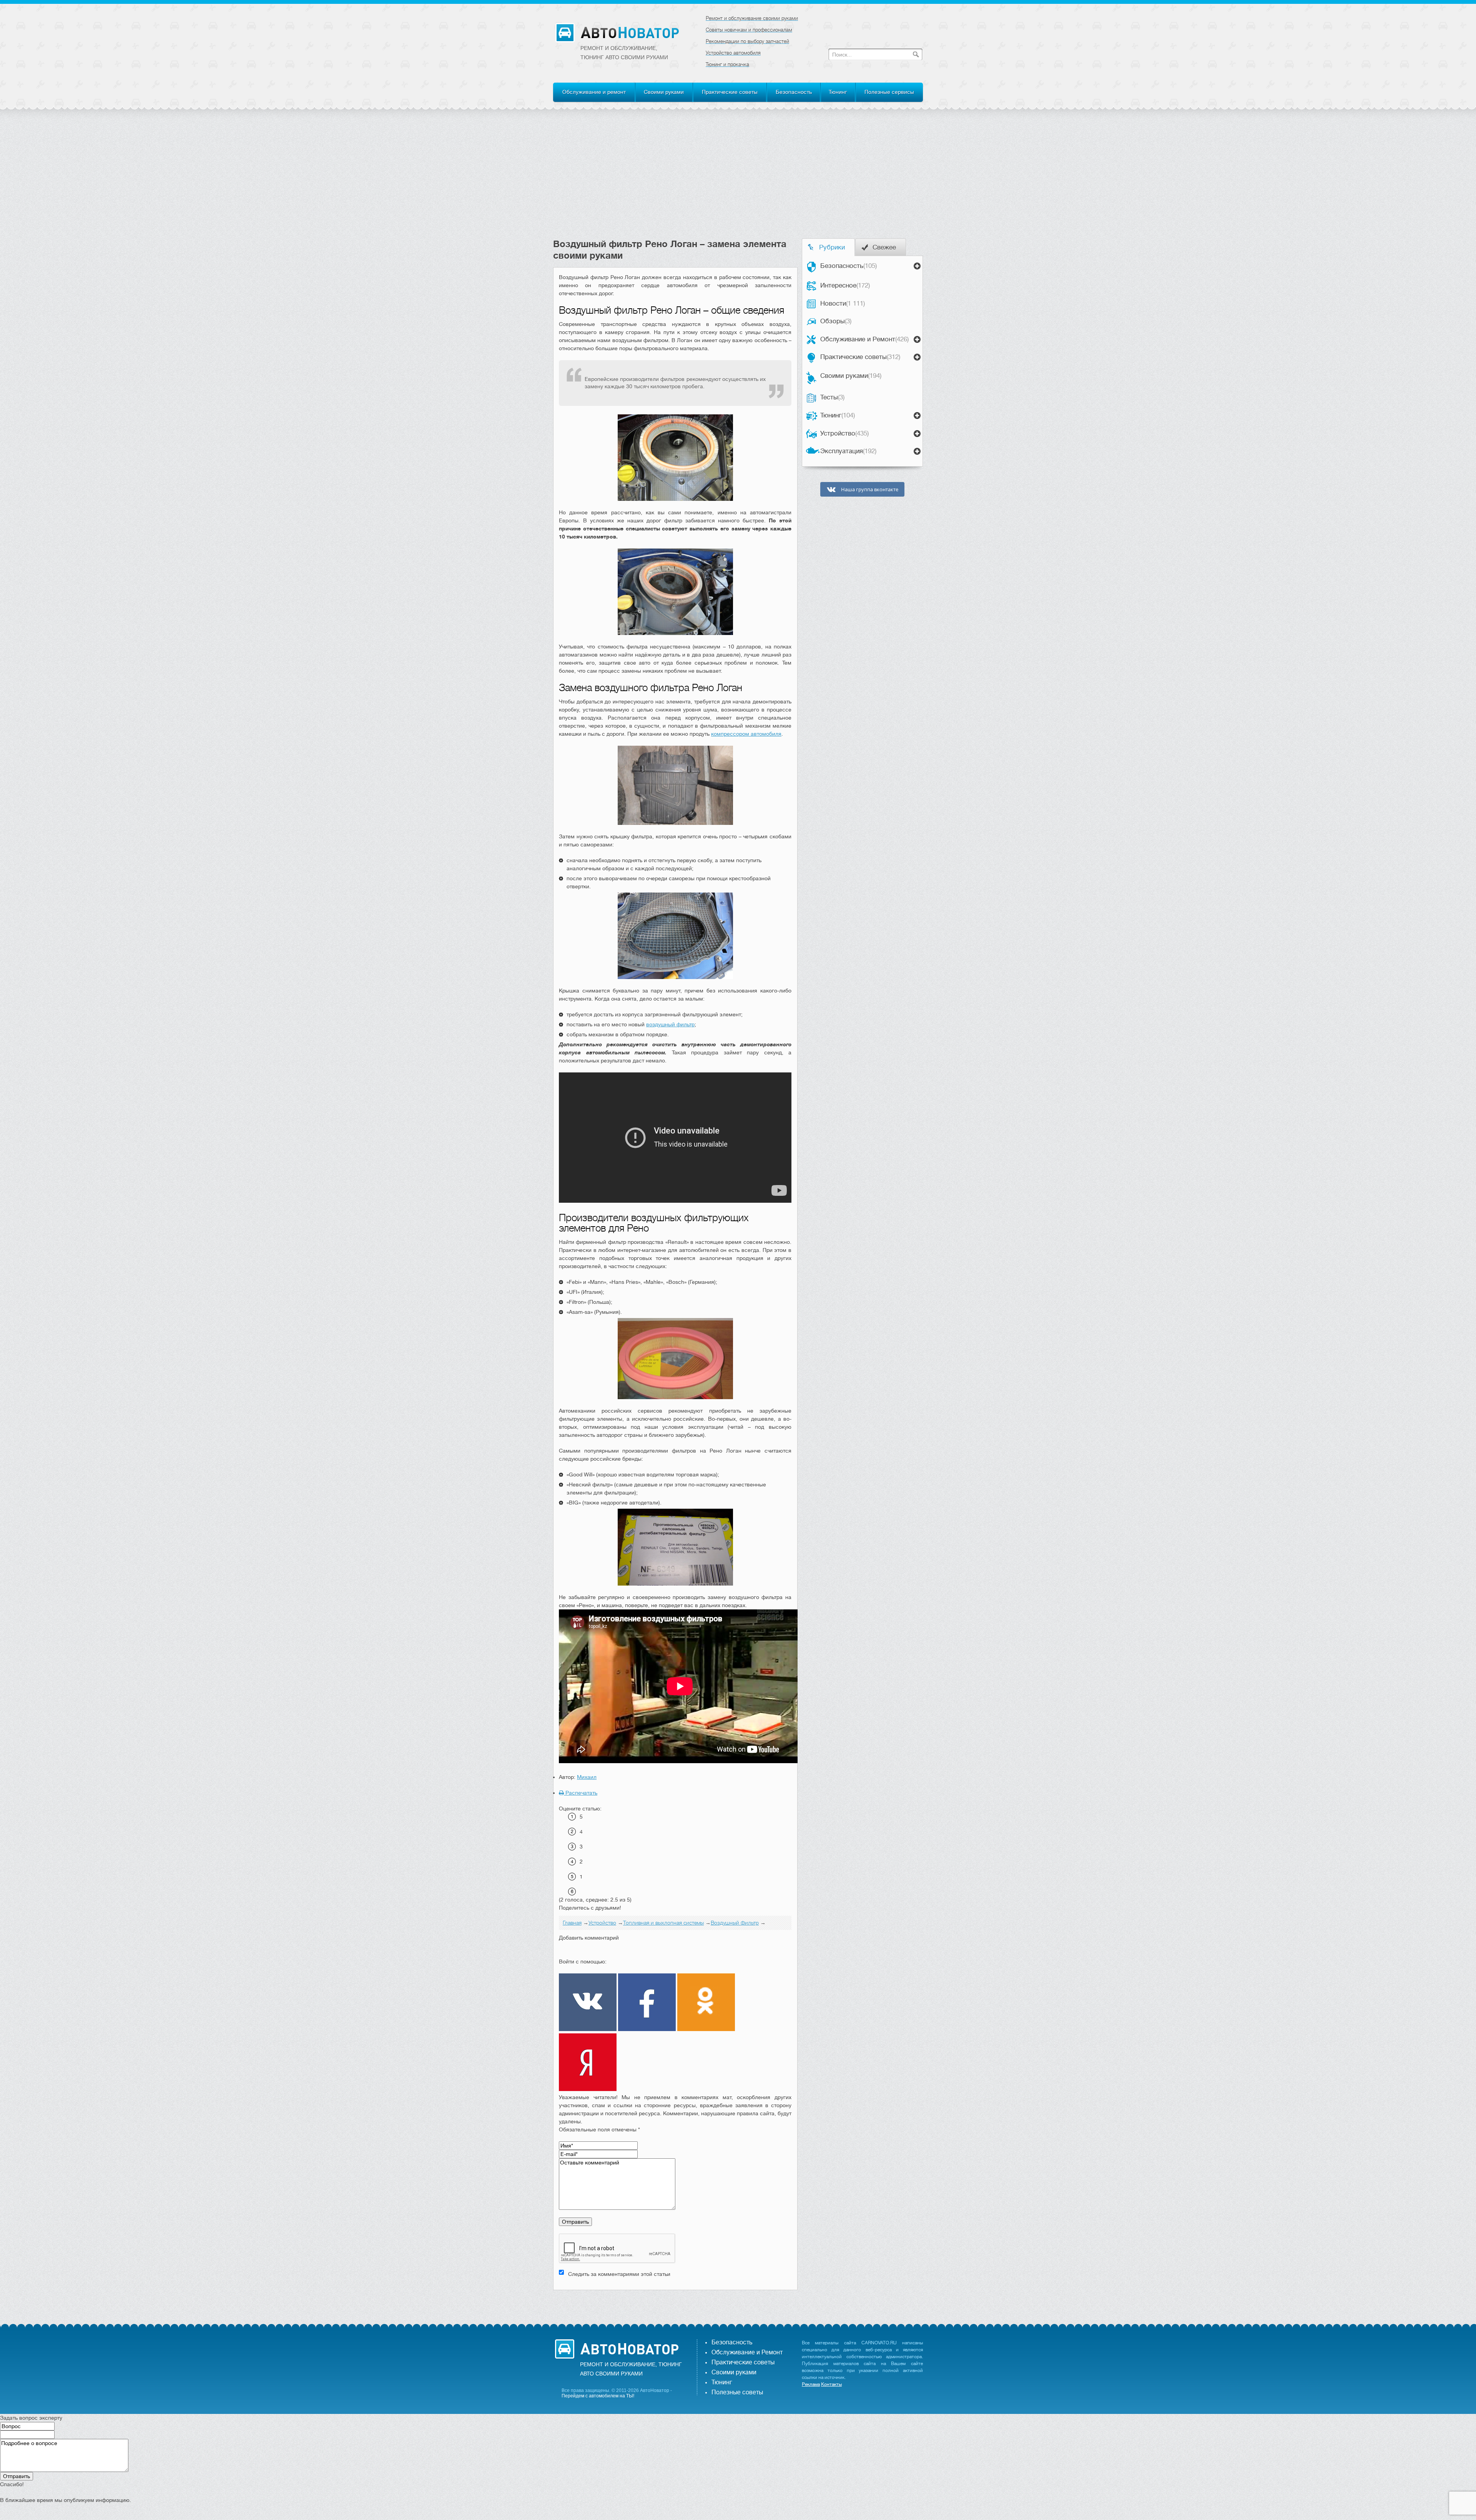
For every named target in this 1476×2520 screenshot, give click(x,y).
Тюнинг (838, 92)
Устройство (844, 433)
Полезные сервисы (889, 92)
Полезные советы (737, 2392)
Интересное (845, 285)
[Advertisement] (738, 181)
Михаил (587, 1777)
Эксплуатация (848, 451)
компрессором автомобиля (746, 734)
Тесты (832, 397)
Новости (843, 303)
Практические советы (730, 92)
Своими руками (664, 92)
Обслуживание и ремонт (594, 92)
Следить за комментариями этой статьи (619, 2274)
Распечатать (581, 1793)
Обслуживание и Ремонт (864, 339)
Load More (675, 2302)
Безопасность (794, 92)
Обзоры (836, 321)
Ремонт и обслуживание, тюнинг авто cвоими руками (624, 53)
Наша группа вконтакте (869, 490)
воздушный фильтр (670, 1024)
